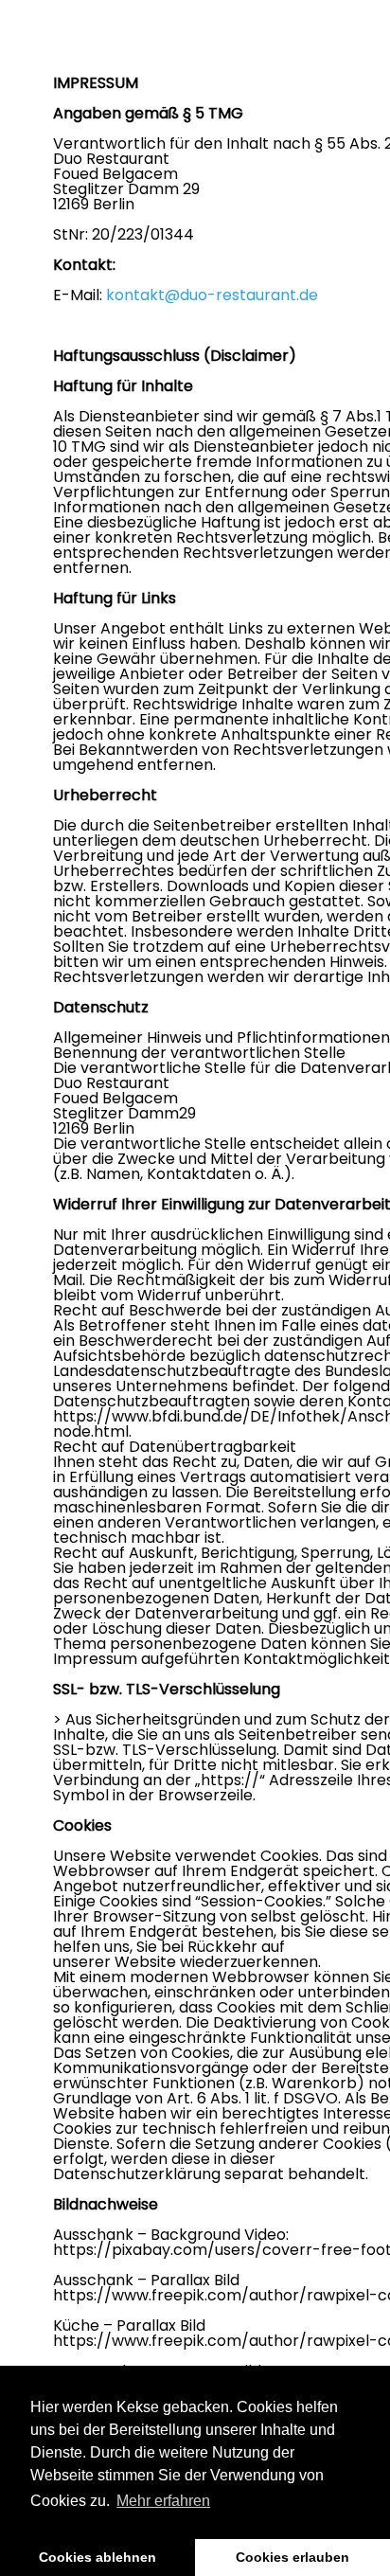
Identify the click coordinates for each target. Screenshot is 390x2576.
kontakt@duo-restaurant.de (212, 295)
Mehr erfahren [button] (163, 2501)
